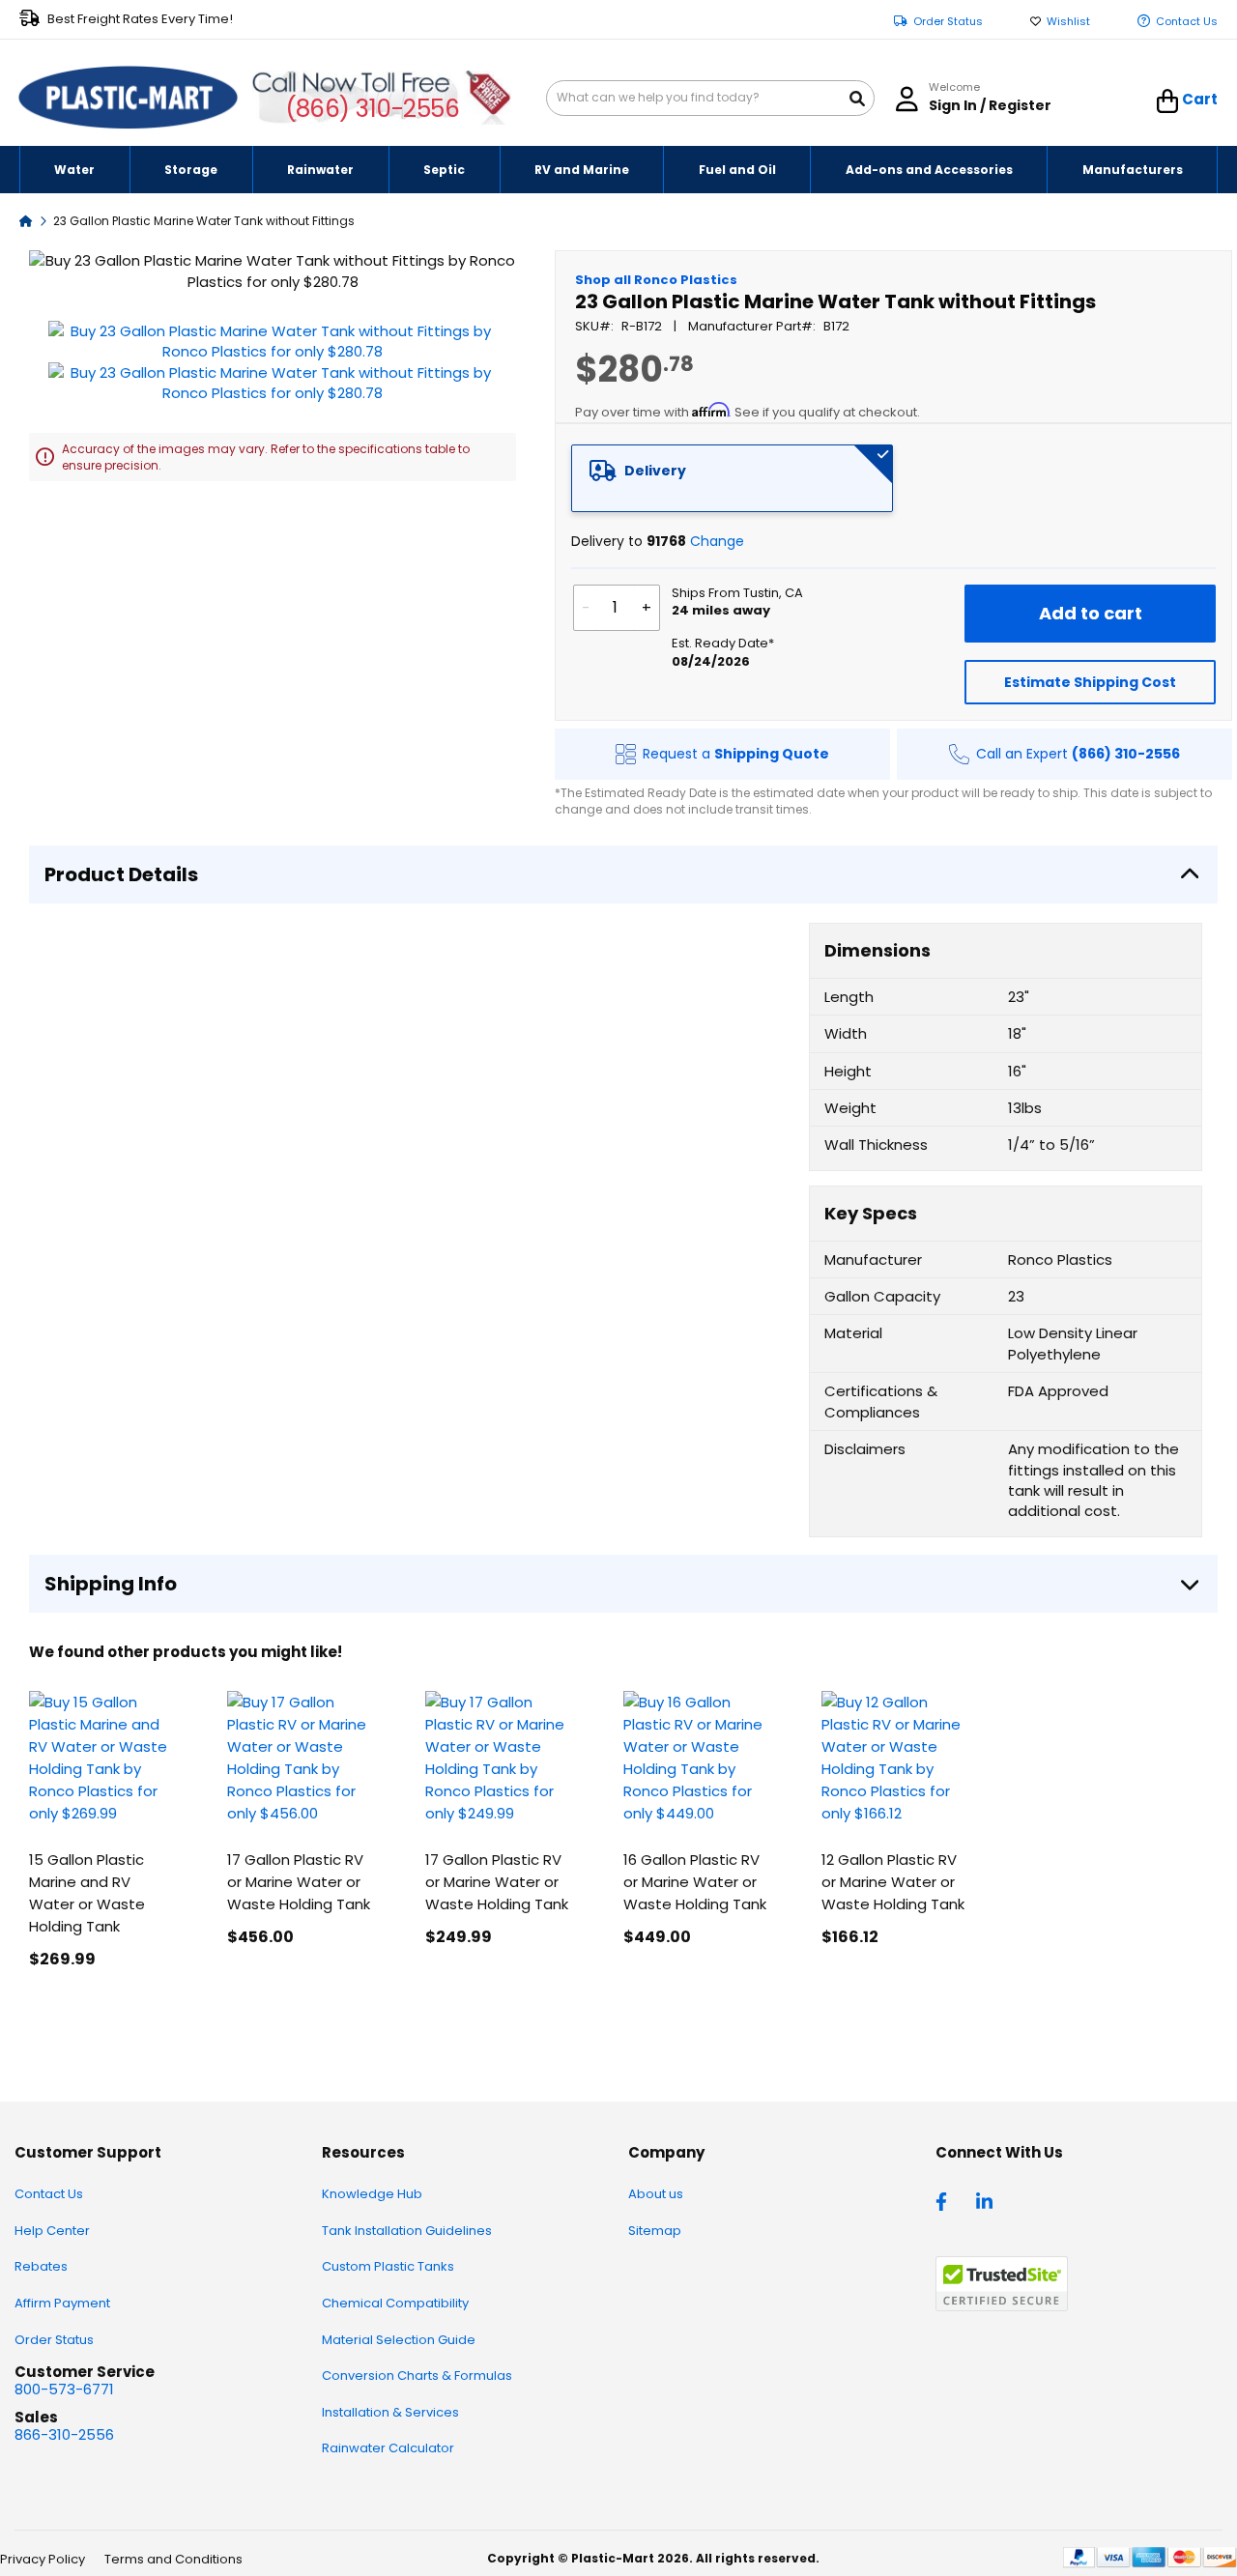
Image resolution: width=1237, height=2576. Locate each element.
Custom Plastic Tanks (388, 2266)
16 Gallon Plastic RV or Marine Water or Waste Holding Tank (695, 1882)
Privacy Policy (43, 2559)
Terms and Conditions (173, 2559)
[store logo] (129, 99)
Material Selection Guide (399, 2340)
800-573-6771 (64, 2389)
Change (717, 541)
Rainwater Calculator (388, 2448)
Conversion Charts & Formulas (417, 2376)
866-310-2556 (64, 2434)
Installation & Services (390, 2412)
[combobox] (710, 98)
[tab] (733, 478)
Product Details (121, 874)
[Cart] (1168, 101)
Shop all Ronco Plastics (656, 280)
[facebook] (946, 2200)
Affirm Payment (62, 2303)
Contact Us (1187, 22)
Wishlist (1068, 22)
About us (656, 2194)
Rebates (41, 2266)
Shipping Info (111, 1584)
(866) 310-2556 (373, 109)
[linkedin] (987, 2200)
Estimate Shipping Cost (1090, 682)
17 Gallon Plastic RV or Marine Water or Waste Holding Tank (299, 1882)
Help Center (52, 2231)
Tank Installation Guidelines (407, 2231)
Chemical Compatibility (395, 2303)
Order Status (948, 22)
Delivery (655, 471)
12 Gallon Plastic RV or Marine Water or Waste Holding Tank (893, 1882)
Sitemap (655, 2231)
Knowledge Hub (372, 2194)
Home (26, 220)
